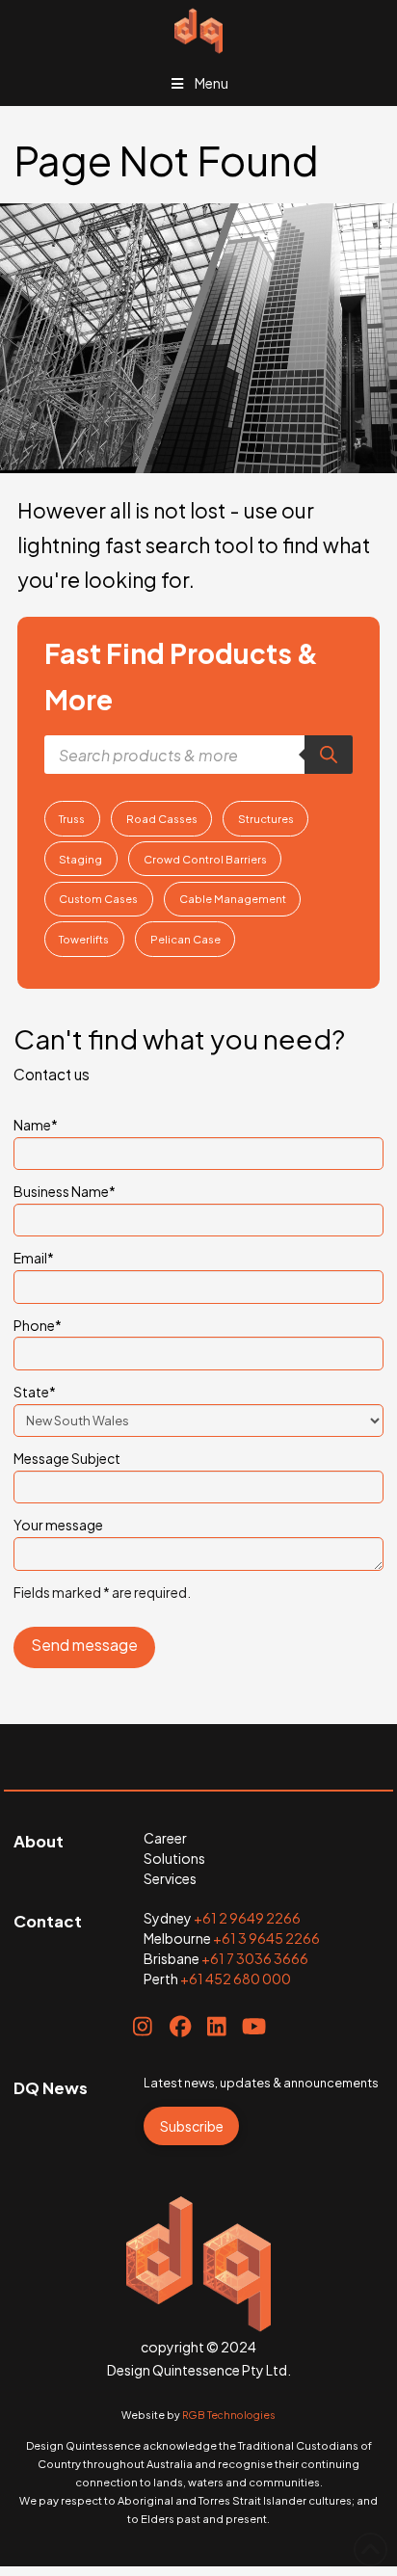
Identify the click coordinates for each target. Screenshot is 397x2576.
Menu (212, 83)
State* (35, 1392)
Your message (58, 1525)
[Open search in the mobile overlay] (198, 755)
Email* (34, 1258)
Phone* (38, 1325)
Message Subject (67, 1458)
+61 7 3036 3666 (255, 1958)
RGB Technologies (229, 2415)
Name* (36, 1125)
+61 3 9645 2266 (266, 1938)
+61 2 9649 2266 (247, 1918)
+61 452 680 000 (236, 1978)
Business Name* (65, 1191)
